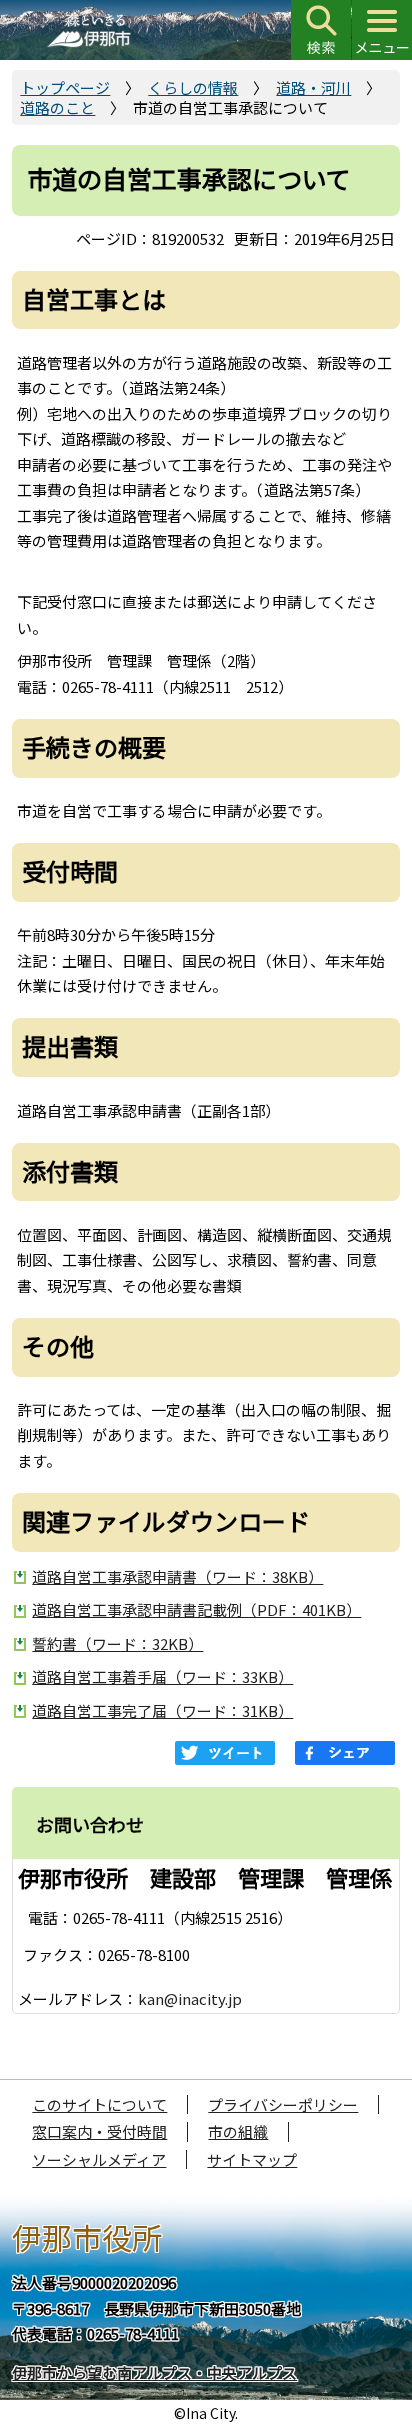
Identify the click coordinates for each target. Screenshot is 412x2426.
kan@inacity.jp (190, 1998)
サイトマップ (252, 2159)
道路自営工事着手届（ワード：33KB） (162, 1676)
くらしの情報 (193, 87)
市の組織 (238, 2131)
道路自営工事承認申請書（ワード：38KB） (177, 1576)
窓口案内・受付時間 (99, 2131)
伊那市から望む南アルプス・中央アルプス (154, 2372)
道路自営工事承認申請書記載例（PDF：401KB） (196, 1609)
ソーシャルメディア (99, 2159)
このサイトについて (99, 2104)
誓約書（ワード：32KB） (117, 1643)
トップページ (65, 87)
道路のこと (57, 107)
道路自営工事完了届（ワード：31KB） (162, 1710)
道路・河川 (313, 87)
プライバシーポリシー (283, 2104)
